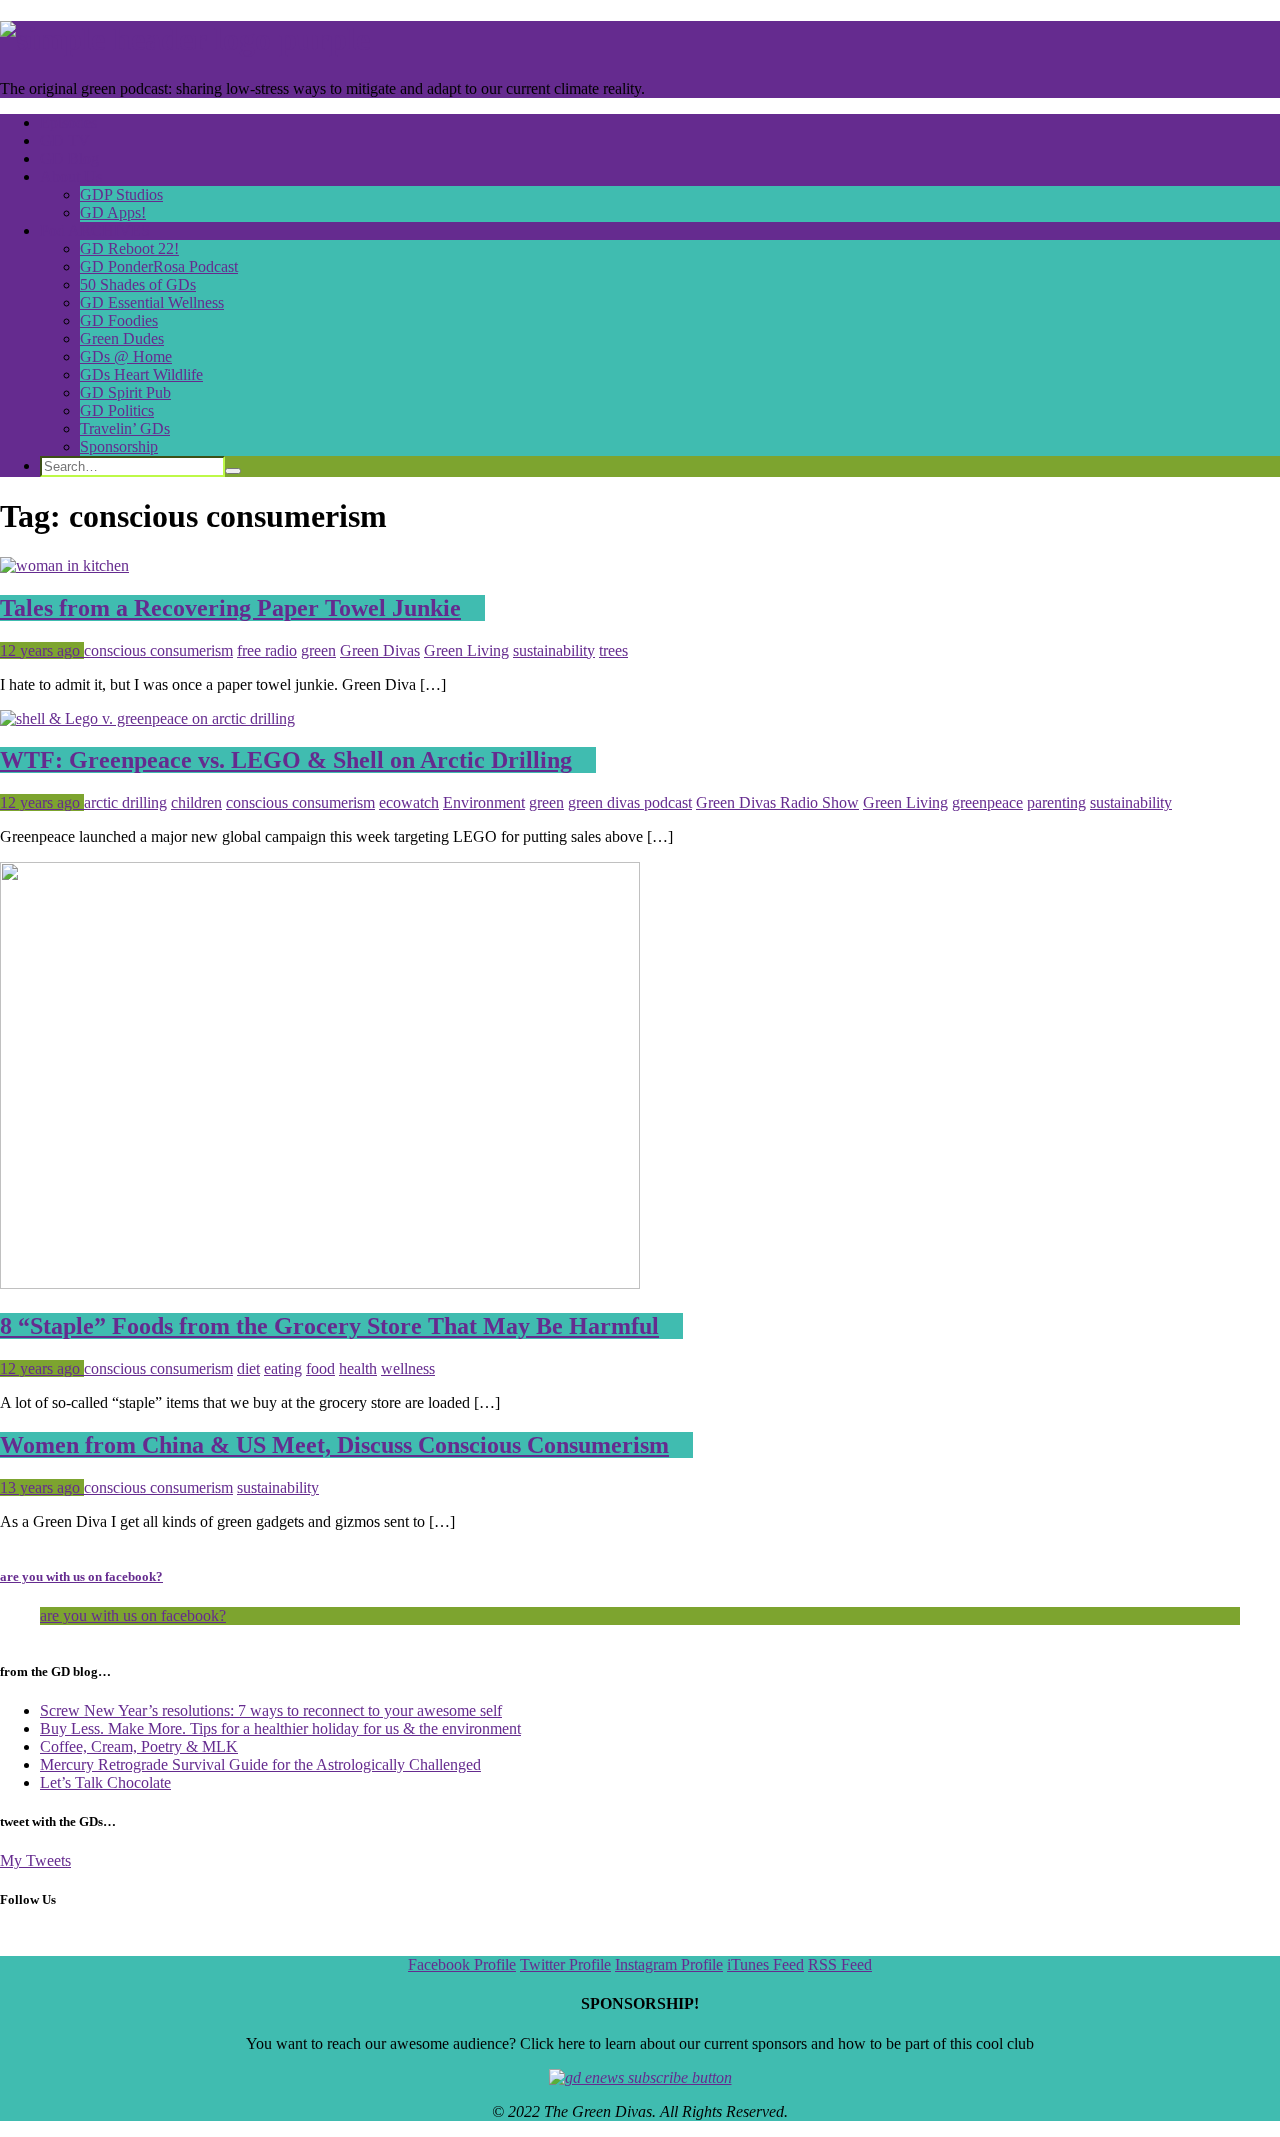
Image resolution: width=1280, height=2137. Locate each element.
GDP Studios (121, 194)
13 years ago (42, 1487)
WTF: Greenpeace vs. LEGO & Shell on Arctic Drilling (286, 760)
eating (283, 1368)
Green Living (466, 650)
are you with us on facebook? (81, 1576)
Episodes (68, 122)
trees (613, 650)
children (196, 802)
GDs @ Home (126, 356)
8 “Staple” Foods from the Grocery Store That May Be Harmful (329, 1326)
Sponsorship (119, 446)
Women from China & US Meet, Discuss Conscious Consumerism (334, 1445)
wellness (408, 1368)
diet (248, 1368)
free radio (267, 650)
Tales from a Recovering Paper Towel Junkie (230, 608)
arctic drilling (125, 802)
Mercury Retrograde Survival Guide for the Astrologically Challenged (260, 1764)
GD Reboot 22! (129, 248)
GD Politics (117, 410)
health (358, 1368)
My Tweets (35, 1860)
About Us (71, 176)
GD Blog (69, 158)
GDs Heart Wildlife (141, 374)
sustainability (554, 650)
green (318, 650)
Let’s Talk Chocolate (105, 1782)
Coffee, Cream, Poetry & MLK (139, 1746)
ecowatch (409, 802)
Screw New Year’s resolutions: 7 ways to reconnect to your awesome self (271, 1710)
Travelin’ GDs (125, 428)
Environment (484, 802)
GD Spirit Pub (125, 392)
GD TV (65, 140)
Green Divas (380, 650)
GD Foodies (119, 320)
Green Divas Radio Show (777, 802)
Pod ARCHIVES (95, 230)
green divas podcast (630, 802)
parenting (1056, 802)
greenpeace (987, 802)
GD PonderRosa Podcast (159, 266)
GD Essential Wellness (152, 302)
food (320, 1368)
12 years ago (42, 650)
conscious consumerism (158, 650)
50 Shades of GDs (138, 284)
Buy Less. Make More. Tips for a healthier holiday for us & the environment (280, 1728)
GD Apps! (113, 212)
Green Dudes (122, 338)
